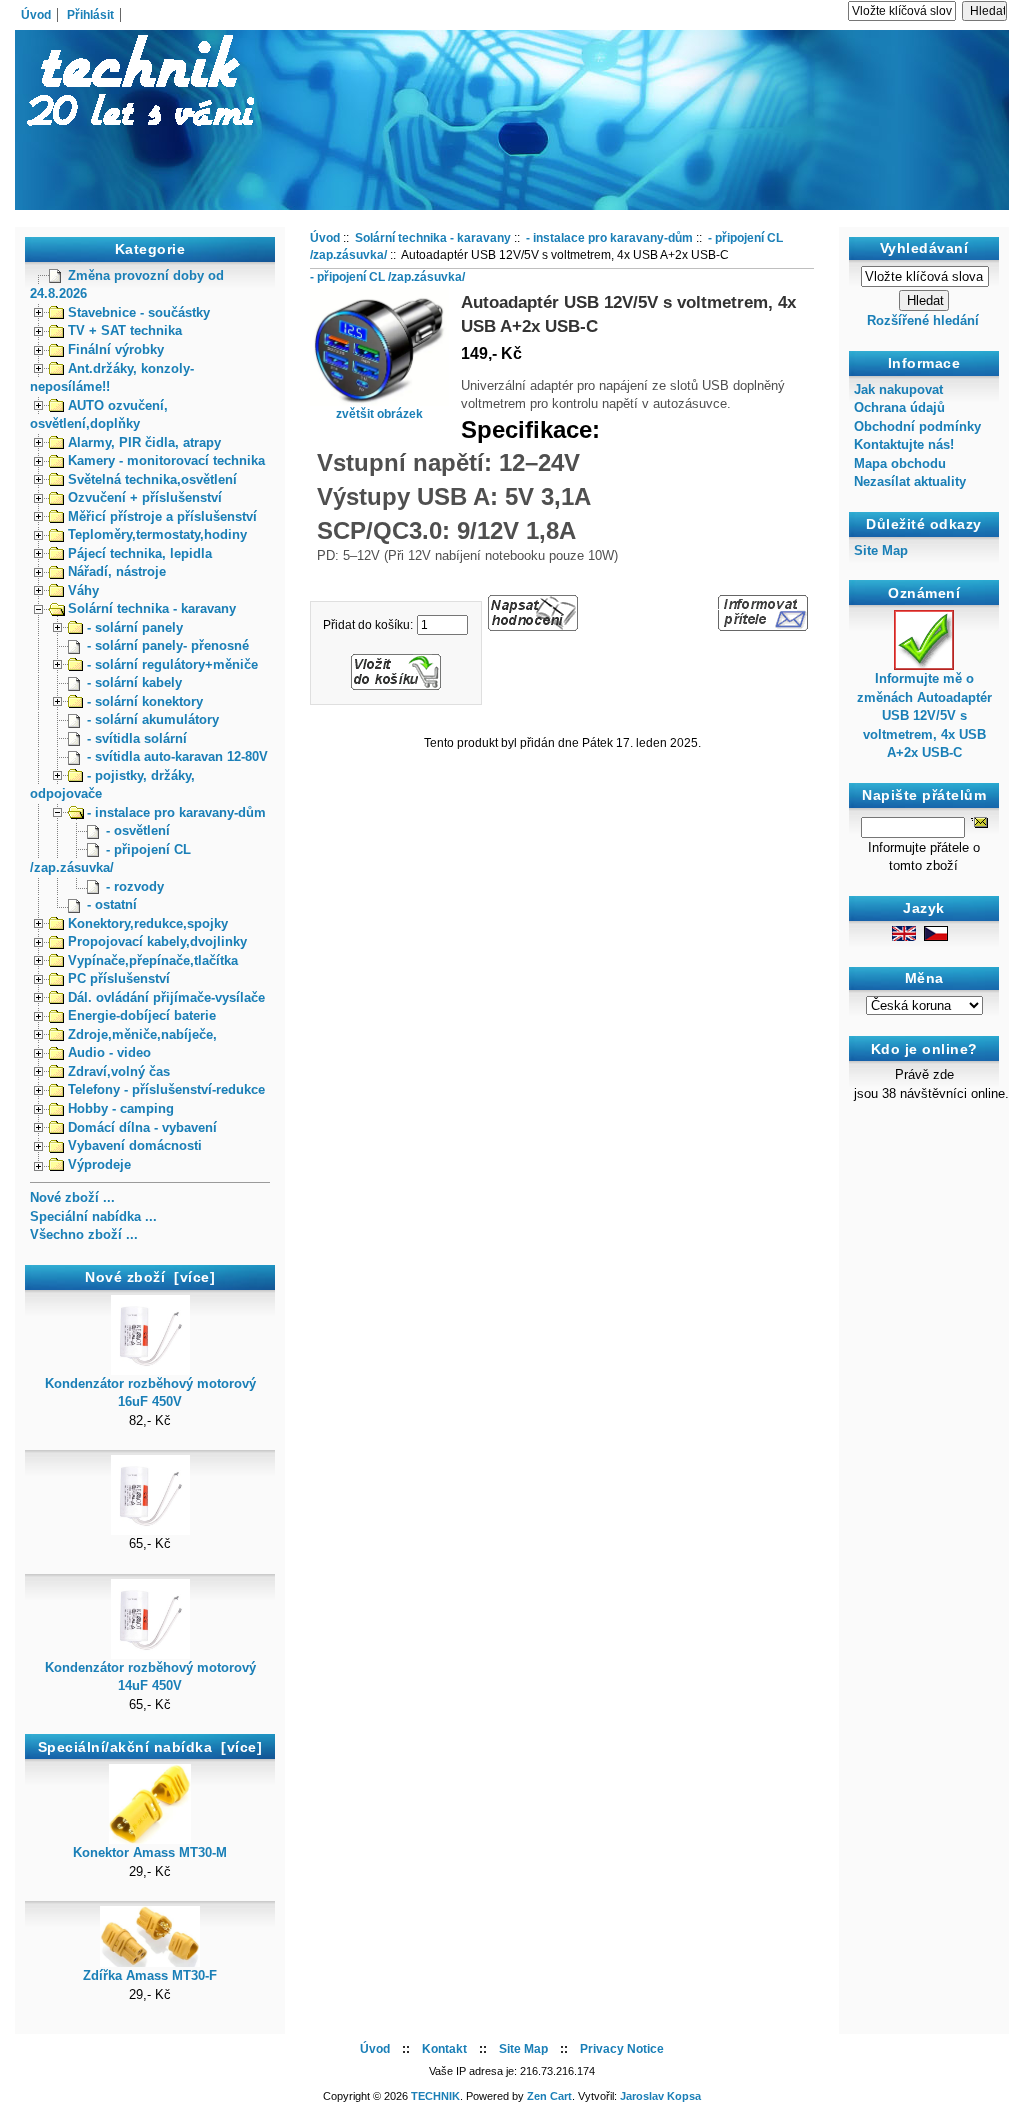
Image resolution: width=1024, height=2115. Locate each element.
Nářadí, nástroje (117, 571)
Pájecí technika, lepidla (140, 553)
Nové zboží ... (72, 1197)
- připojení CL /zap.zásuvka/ (387, 277)
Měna (924, 978)
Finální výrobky (116, 349)
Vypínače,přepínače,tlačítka (153, 960)
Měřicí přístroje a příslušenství (162, 516)
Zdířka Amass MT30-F (150, 1975)
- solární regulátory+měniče (172, 664)
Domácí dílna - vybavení (142, 1127)
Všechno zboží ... (84, 1234)
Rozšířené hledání (923, 320)
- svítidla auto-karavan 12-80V (177, 756)
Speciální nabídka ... (93, 1216)
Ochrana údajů (899, 407)
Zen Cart (549, 2096)
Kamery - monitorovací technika (166, 460)
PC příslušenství (119, 978)
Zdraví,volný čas (119, 1071)
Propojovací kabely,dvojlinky (157, 941)
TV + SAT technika (125, 330)
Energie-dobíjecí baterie (142, 1015)
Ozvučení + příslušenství (145, 497)
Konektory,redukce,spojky (148, 923)
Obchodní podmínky (917, 426)
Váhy (83, 590)
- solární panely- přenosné (168, 645)
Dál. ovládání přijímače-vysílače (166, 997)
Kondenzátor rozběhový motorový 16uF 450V (150, 1392)
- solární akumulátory (153, 719)
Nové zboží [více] (150, 1277)
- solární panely (135, 627)
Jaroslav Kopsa (660, 2096)
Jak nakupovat (898, 389)
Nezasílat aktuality (910, 481)
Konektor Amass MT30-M (150, 1852)
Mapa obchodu (900, 463)
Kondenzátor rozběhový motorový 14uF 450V (150, 1676)
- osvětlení (138, 830)
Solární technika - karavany (152, 608)
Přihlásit (90, 15)
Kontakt (444, 2049)
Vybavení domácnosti (135, 1145)
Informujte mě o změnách (924, 715)
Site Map (881, 550)
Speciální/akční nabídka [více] (150, 1747)
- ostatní (112, 904)
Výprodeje (99, 1164)
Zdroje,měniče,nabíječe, (142, 1034)
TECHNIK (435, 2096)
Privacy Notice (622, 2049)
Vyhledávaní (924, 248)
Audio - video (109, 1052)
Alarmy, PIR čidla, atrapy (144, 442)
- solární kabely (134, 682)
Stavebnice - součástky (139, 312)
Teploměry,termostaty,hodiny (157, 534)
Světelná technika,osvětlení (152, 479)
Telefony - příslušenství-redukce (166, 1089)
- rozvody (135, 886)
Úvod (36, 15)
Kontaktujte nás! (904, 444)
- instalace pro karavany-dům (176, 812)
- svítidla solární (137, 738)
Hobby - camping (121, 1108)
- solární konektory (145, 701)
